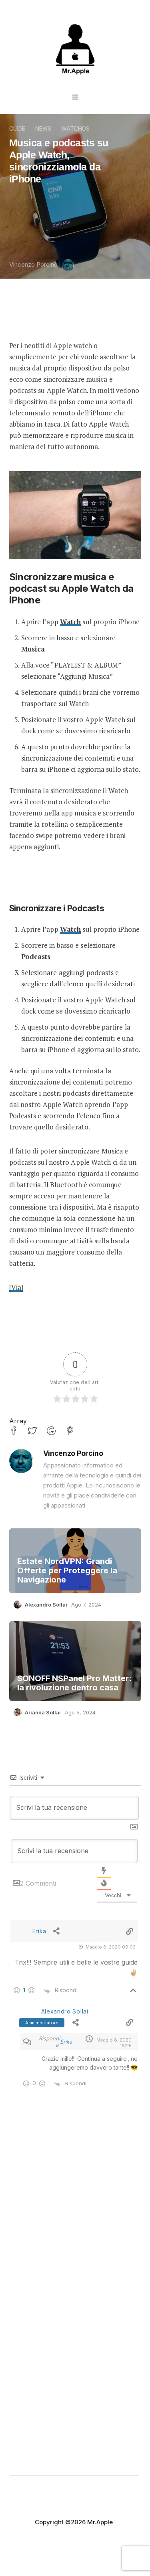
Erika (66, 2042)
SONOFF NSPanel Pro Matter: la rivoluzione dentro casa (74, 1683)
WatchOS (75, 129)
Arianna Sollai (43, 1712)
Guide (17, 129)
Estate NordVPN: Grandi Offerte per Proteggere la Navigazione (67, 1571)
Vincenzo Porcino (33, 264)
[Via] (16, 1287)
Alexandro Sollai (46, 1605)
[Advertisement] (75, 2214)
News (43, 129)
